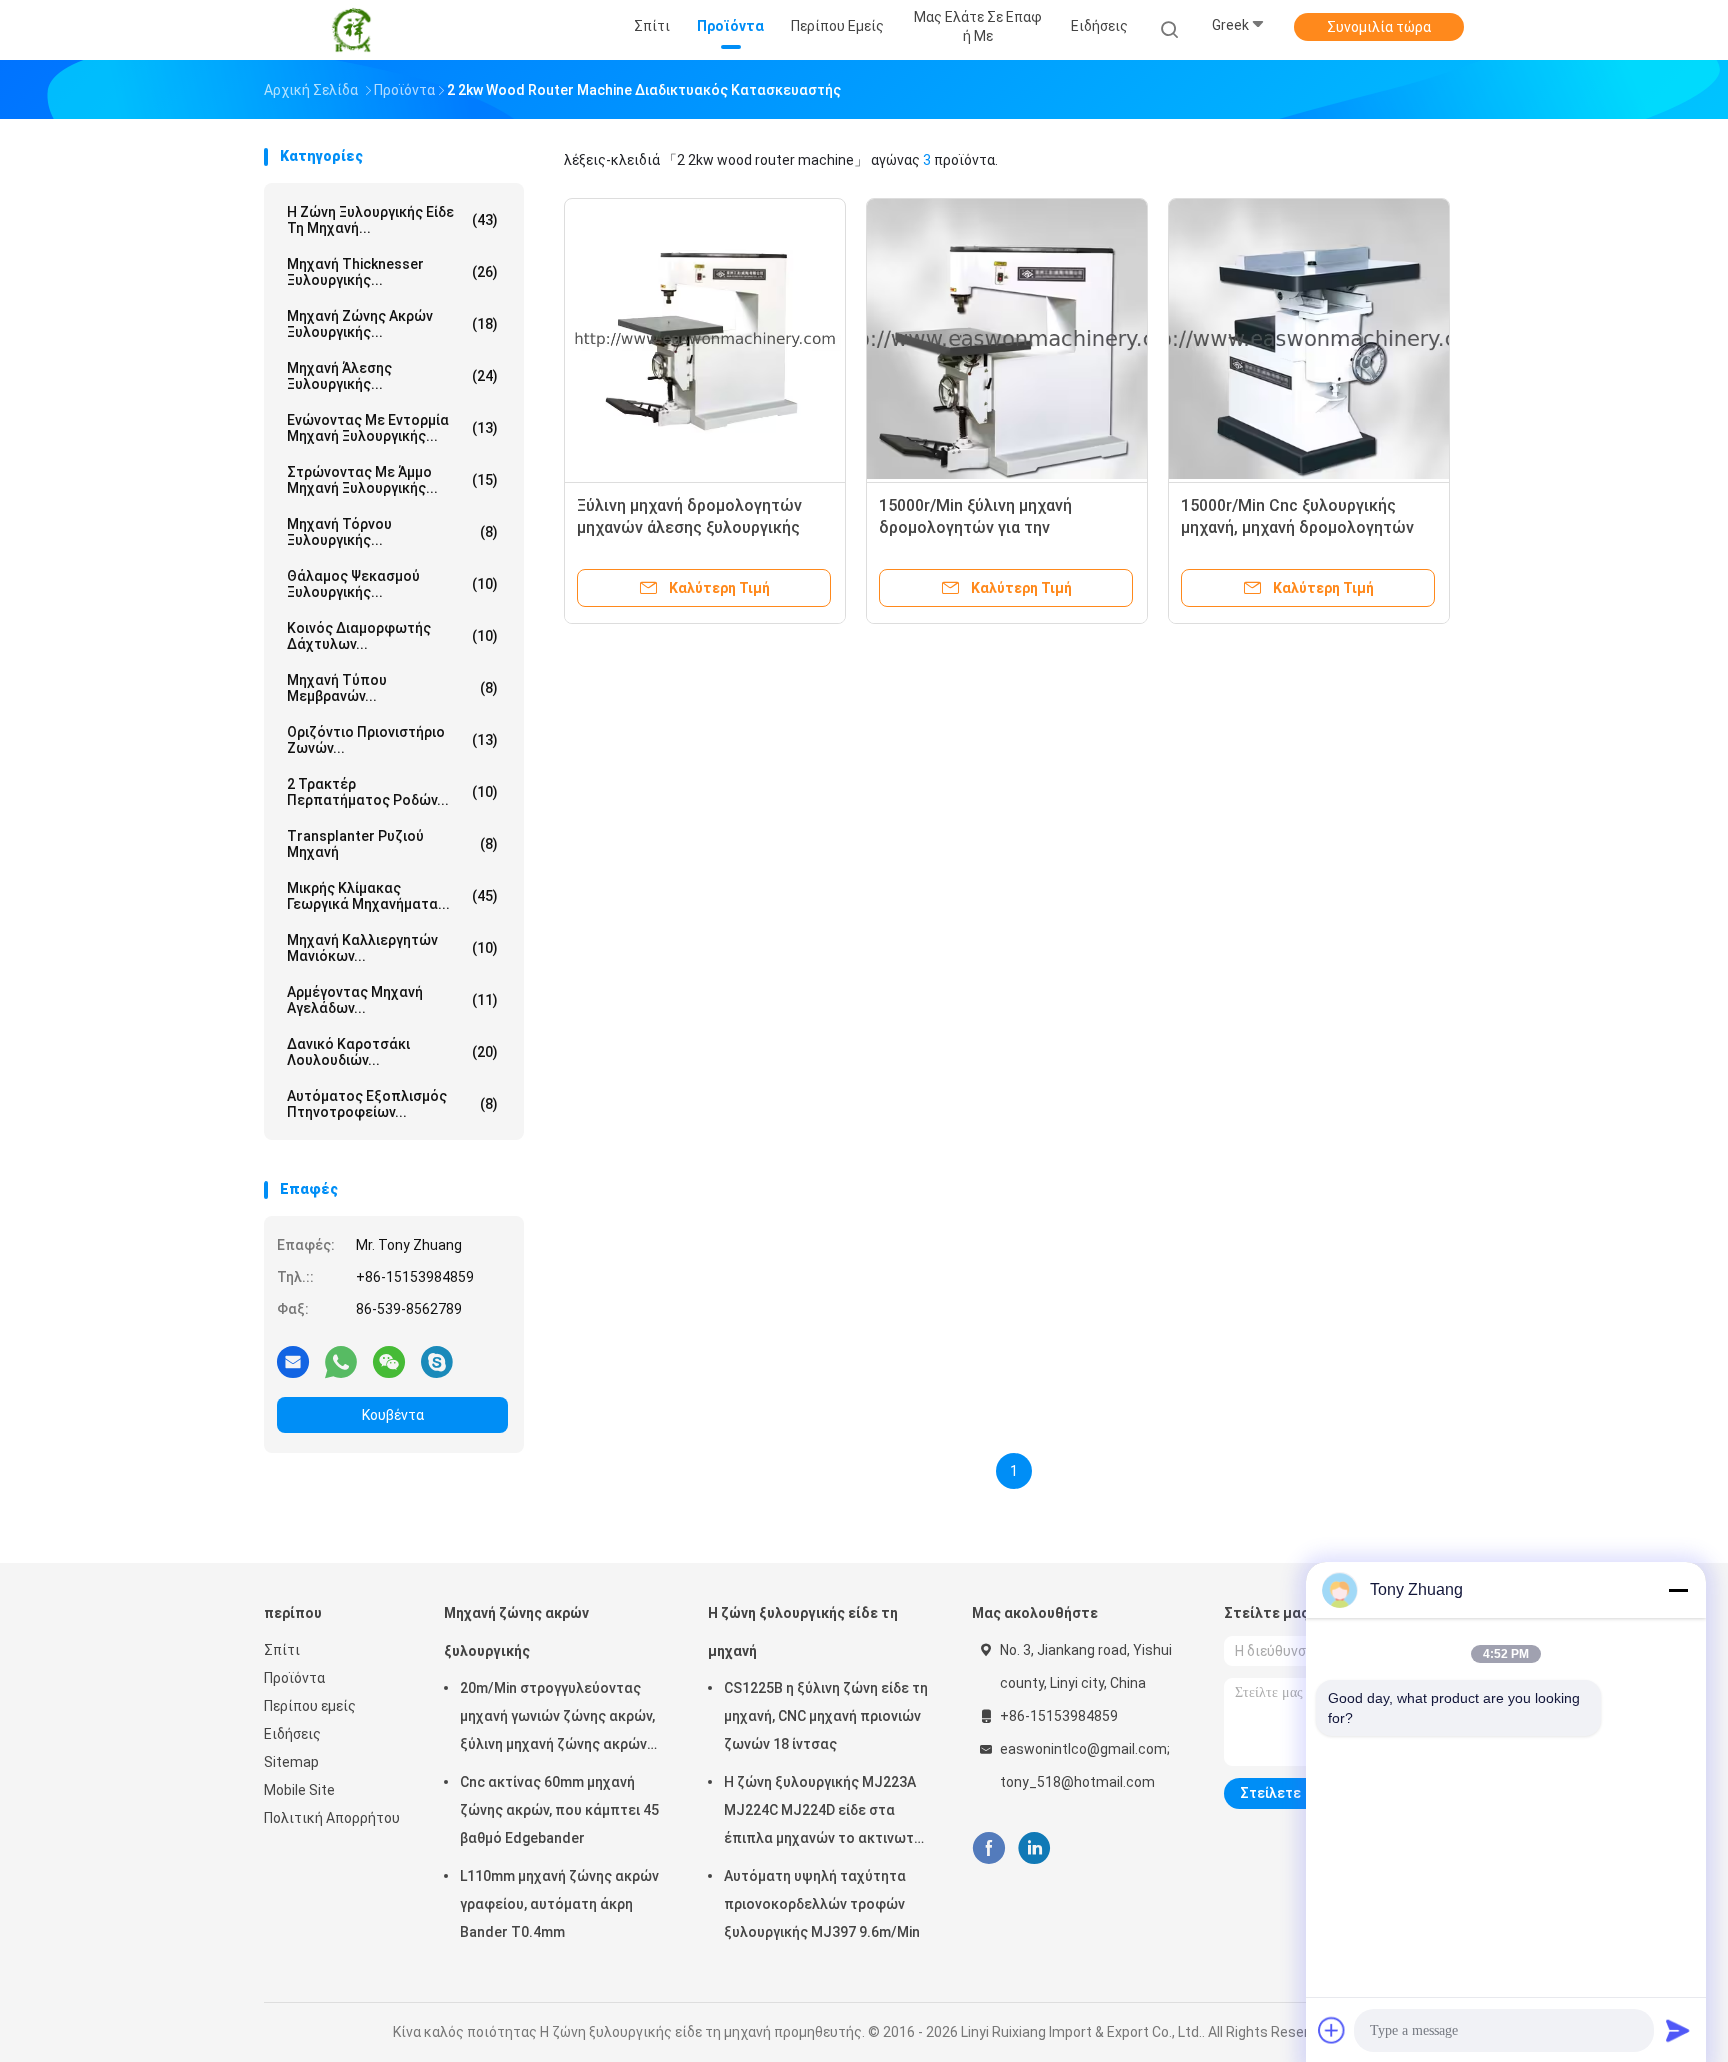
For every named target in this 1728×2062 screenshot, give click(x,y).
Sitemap (291, 1762)
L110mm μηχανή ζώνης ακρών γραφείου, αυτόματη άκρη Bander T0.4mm (559, 1904)
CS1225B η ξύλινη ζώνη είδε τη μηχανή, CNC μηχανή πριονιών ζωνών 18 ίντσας (826, 1716)
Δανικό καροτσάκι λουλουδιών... (392, 1052)
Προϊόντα (294, 1678)
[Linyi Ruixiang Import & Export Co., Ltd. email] (293, 1361)
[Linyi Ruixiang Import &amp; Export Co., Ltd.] (352, 30)
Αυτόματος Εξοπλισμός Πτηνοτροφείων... (392, 1104)
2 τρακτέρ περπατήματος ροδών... (392, 792)
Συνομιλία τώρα (1379, 27)
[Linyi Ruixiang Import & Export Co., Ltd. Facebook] (988, 1848)
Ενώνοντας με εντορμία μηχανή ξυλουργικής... (392, 428)
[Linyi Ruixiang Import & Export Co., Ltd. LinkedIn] (1034, 1848)
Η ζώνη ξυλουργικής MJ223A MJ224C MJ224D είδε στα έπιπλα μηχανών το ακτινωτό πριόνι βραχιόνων (823, 1813)
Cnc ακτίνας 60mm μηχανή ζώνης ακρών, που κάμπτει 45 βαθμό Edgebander (559, 1810)
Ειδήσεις (292, 1734)
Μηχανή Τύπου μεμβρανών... (392, 688)
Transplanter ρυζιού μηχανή (392, 844)
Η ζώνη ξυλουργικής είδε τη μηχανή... (392, 220)
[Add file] (1332, 2030)
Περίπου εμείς (310, 1706)
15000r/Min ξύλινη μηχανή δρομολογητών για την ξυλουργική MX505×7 (975, 527)
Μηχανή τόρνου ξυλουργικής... (392, 532)
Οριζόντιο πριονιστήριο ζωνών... (392, 740)
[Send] (1678, 2030)
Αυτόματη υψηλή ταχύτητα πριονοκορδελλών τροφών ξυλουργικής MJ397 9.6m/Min (822, 1904)
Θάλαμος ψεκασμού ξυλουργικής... (392, 584)
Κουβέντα (393, 1415)
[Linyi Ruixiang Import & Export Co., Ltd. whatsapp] (341, 1361)
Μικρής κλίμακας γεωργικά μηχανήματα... (392, 896)
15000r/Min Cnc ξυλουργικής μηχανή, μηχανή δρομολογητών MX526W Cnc (1297, 527)
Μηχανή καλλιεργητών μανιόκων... (392, 948)
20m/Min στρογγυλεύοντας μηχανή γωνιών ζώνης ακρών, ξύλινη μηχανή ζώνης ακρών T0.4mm (557, 1719)
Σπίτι (282, 1650)
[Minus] (1678, 1590)
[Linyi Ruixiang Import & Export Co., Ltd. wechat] (389, 1361)
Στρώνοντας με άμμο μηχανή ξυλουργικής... (392, 480)
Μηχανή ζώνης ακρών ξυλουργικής (516, 1632)
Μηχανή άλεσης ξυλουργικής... (392, 376)
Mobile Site (299, 1790)
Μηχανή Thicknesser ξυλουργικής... (392, 272)
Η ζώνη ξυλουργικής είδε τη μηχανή (803, 1632)
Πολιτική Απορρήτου (332, 1818)
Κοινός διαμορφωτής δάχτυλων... (392, 636)
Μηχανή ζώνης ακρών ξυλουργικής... (392, 324)
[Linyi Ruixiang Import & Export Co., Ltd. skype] (437, 1361)
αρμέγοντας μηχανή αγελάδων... (392, 1000)
